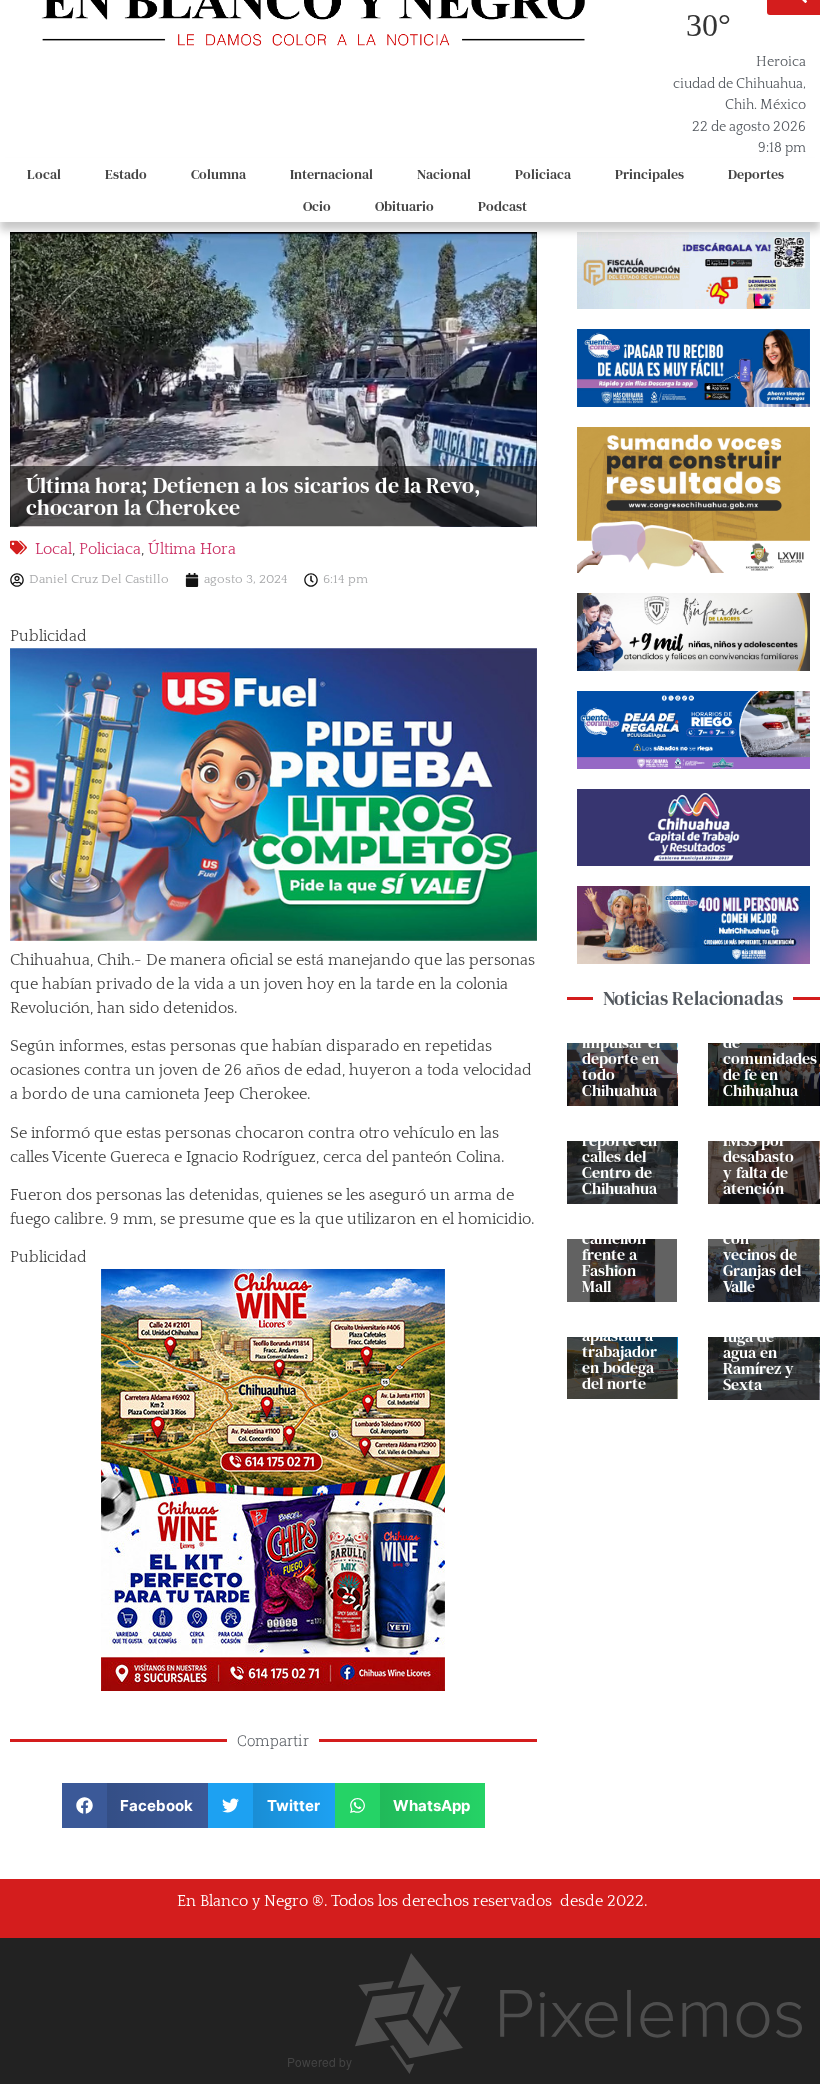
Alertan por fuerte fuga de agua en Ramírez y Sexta (759, 1344)
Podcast (502, 206)
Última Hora (192, 549)
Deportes (756, 174)
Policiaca (543, 174)
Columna (218, 174)
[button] (135, 1805)
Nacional (444, 174)
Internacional (331, 174)
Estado (126, 174)
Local (44, 174)
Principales (649, 174)
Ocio (317, 206)
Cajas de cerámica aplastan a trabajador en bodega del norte (619, 1343)
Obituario (404, 206)
